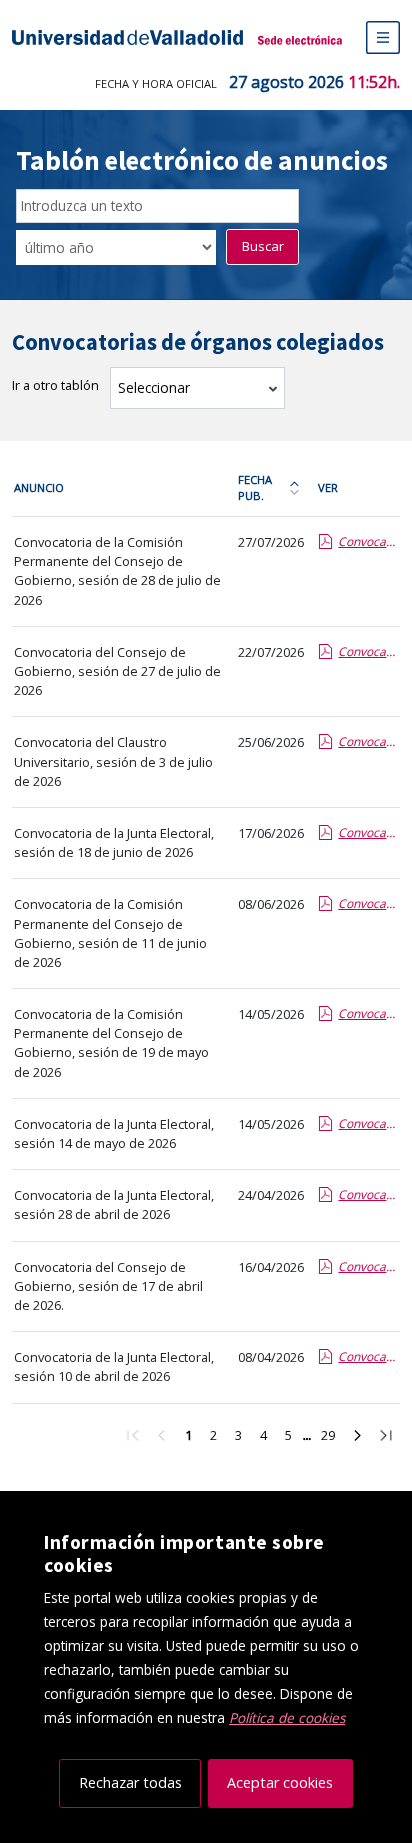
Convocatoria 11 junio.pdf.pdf (368, 903)
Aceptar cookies (280, 1782)
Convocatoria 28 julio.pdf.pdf (368, 541)
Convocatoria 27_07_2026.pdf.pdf (368, 651)
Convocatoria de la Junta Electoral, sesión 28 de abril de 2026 (114, 1204)
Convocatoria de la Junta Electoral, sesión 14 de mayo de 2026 (114, 1133)
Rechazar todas (130, 1782)
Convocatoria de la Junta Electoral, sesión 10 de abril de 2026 (114, 1366)
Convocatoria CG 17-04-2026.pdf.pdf (368, 1266)
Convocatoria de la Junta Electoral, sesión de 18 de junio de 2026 (114, 842)
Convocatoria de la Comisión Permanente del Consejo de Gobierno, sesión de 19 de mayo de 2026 (111, 1043)
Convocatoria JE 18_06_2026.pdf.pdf (368, 832)
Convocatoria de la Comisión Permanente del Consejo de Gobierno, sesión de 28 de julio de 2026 (117, 571)
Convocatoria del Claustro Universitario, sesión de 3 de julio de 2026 (113, 761)
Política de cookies (287, 1717)
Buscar (263, 246)
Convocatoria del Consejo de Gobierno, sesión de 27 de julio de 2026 (117, 671)
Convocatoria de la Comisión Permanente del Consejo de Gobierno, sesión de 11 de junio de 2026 (110, 933)
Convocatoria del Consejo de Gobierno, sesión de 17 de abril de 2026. (108, 1286)
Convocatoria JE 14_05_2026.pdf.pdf (368, 1123)
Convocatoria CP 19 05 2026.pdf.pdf (368, 1013)
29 (332, 1438)
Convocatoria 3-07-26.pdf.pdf (368, 741)
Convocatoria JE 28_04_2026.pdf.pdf (368, 1194)
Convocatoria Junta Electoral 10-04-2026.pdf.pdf (368, 1356)
